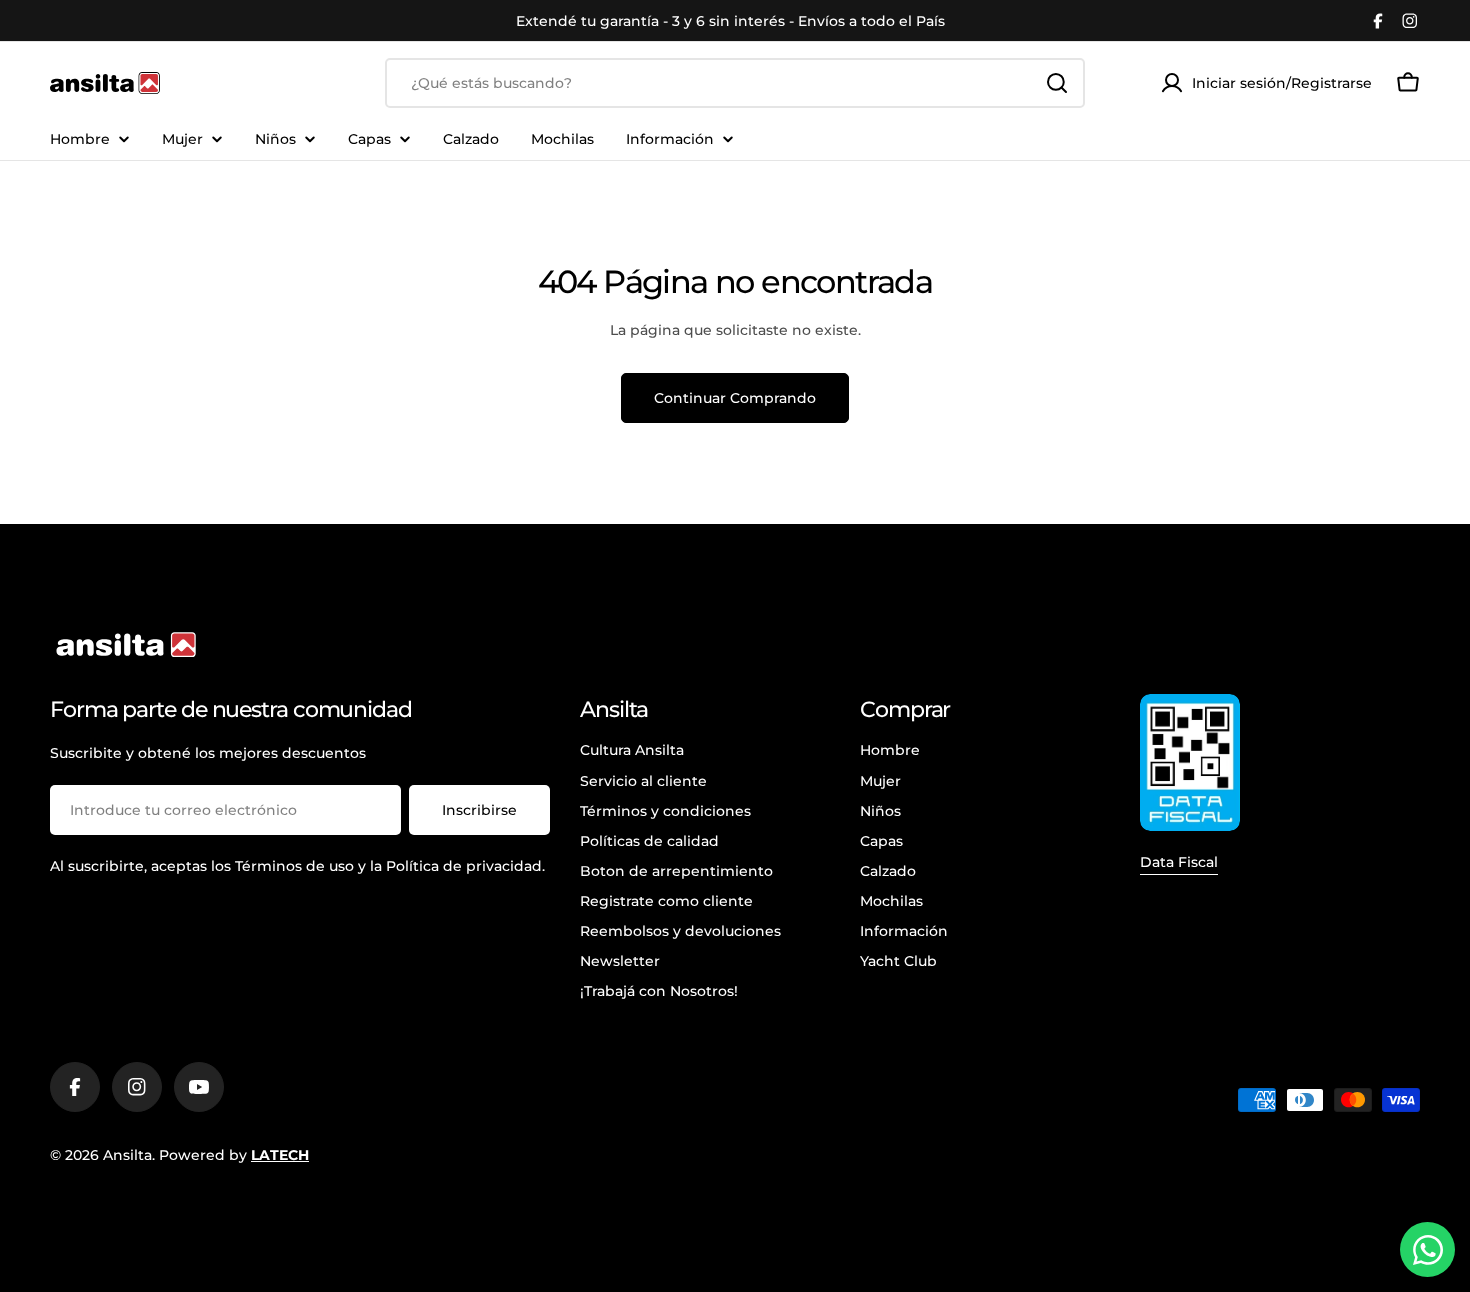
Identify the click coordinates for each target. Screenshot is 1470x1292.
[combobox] (735, 83)
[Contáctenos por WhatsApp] (1427, 1249)
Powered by (234, 1155)
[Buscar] (1057, 83)
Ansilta (127, 1155)
